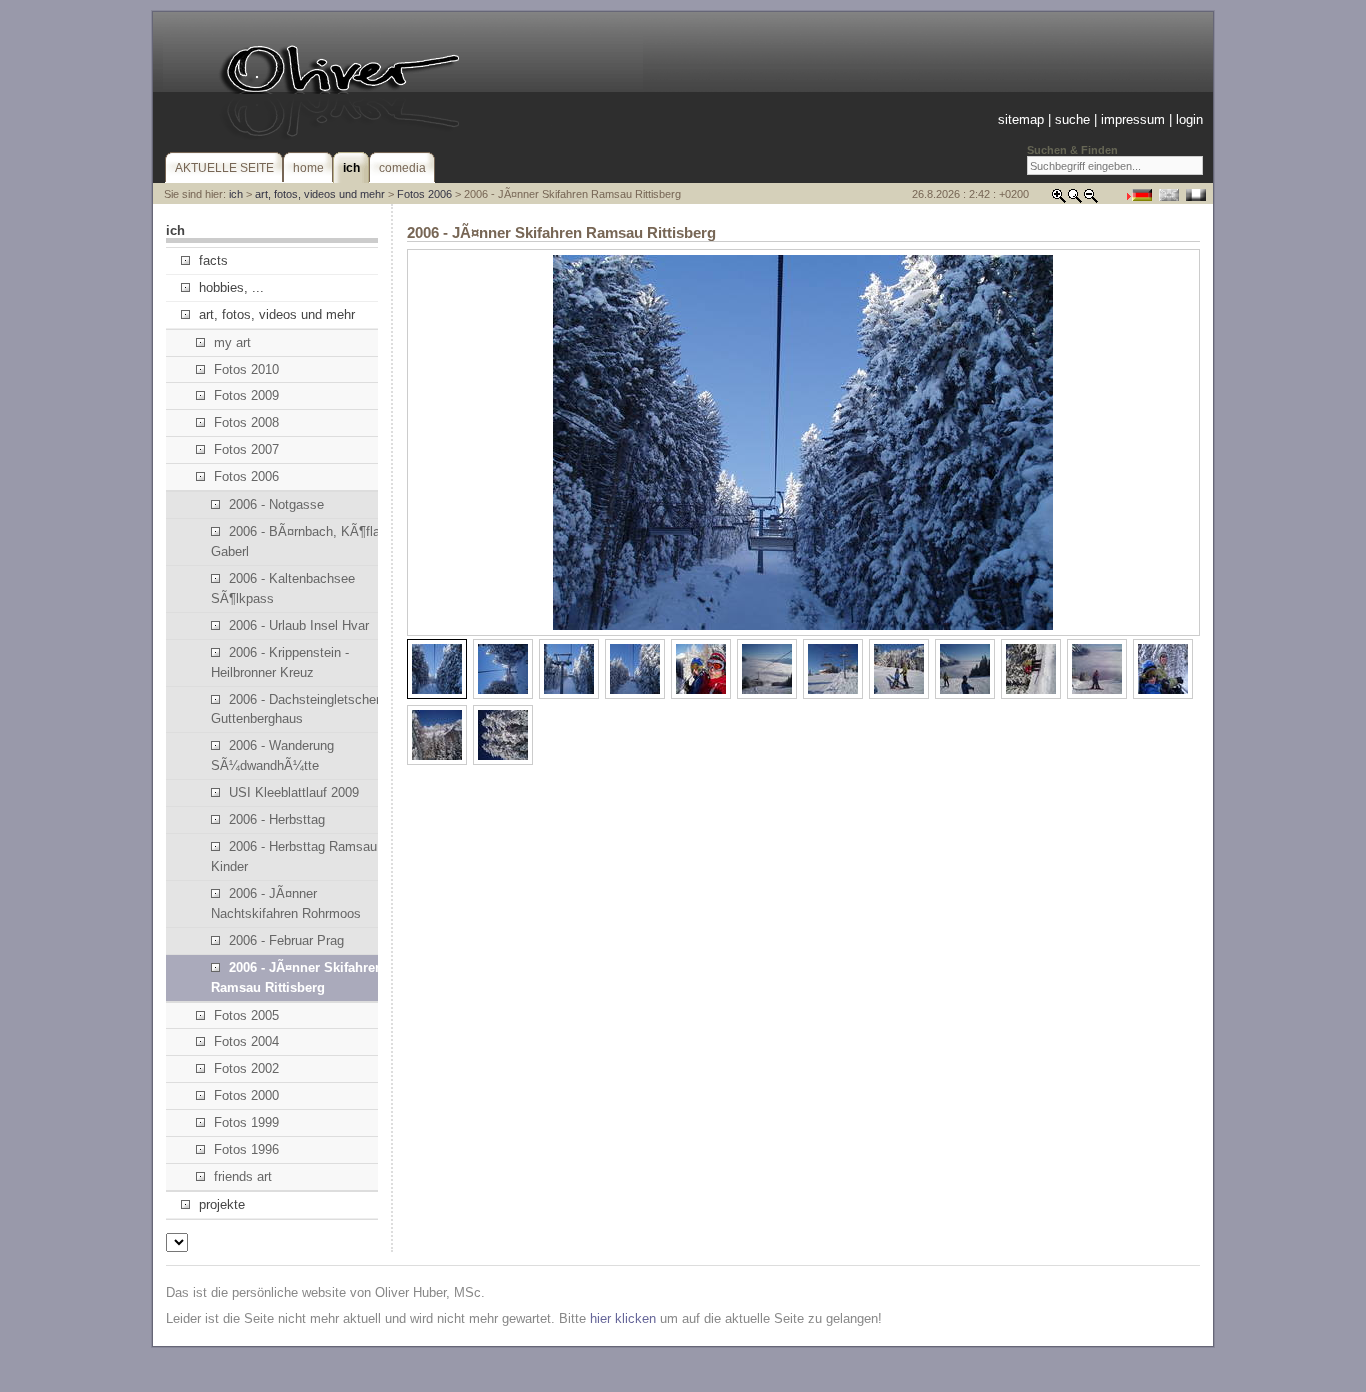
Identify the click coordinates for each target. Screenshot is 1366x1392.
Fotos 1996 (246, 1149)
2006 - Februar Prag (286, 940)
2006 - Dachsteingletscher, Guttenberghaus (297, 709)
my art (232, 342)
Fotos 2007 (246, 449)
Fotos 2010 (246, 369)
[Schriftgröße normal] (1075, 199)
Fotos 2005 (246, 1015)
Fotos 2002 (246, 1068)
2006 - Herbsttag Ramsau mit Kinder (305, 856)
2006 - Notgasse (276, 504)
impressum (1133, 119)
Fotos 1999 (246, 1122)
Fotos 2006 (424, 194)
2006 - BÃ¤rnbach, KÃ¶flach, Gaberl (304, 541)
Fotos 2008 (246, 422)
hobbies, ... (231, 287)
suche (1072, 119)
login (1189, 119)
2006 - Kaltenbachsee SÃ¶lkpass (283, 588)
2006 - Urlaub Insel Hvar (299, 625)
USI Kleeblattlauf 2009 (294, 792)
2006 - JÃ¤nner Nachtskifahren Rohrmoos (286, 903)
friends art (243, 1176)
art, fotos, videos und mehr (320, 194)
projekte (222, 1204)
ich (236, 194)
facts (213, 260)
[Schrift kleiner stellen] (1091, 199)
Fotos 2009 (246, 395)
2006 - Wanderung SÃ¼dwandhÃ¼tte (272, 755)
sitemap (1021, 119)
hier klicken (623, 1318)
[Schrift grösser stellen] (1059, 199)
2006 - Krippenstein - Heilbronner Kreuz (280, 662)
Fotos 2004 (246, 1041)
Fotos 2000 (246, 1095)
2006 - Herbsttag (277, 819)
